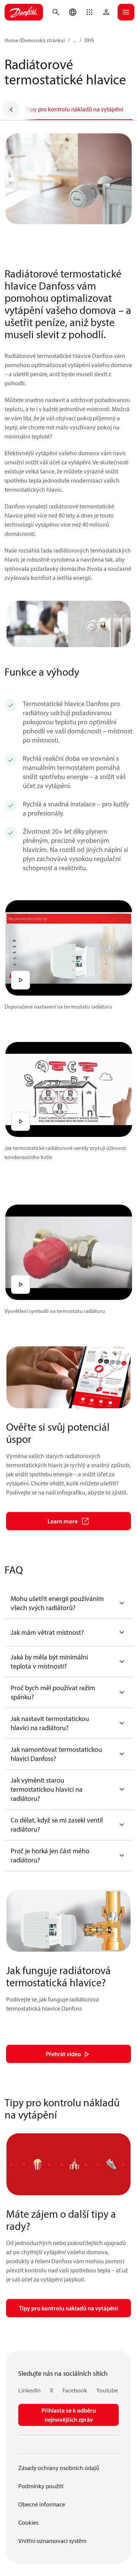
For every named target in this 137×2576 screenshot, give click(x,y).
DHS (89, 40)
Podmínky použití (41, 2486)
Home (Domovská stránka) (35, 40)
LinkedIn (29, 2390)
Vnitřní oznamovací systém (52, 2541)
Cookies (28, 2522)
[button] (89, 12)
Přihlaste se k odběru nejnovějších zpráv (69, 2415)
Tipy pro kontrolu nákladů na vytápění (75, 109)
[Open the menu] (126, 12)
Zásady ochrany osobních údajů (59, 2468)
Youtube (107, 2390)
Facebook (75, 2390)
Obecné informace (42, 2504)
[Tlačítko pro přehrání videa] (21, 980)
